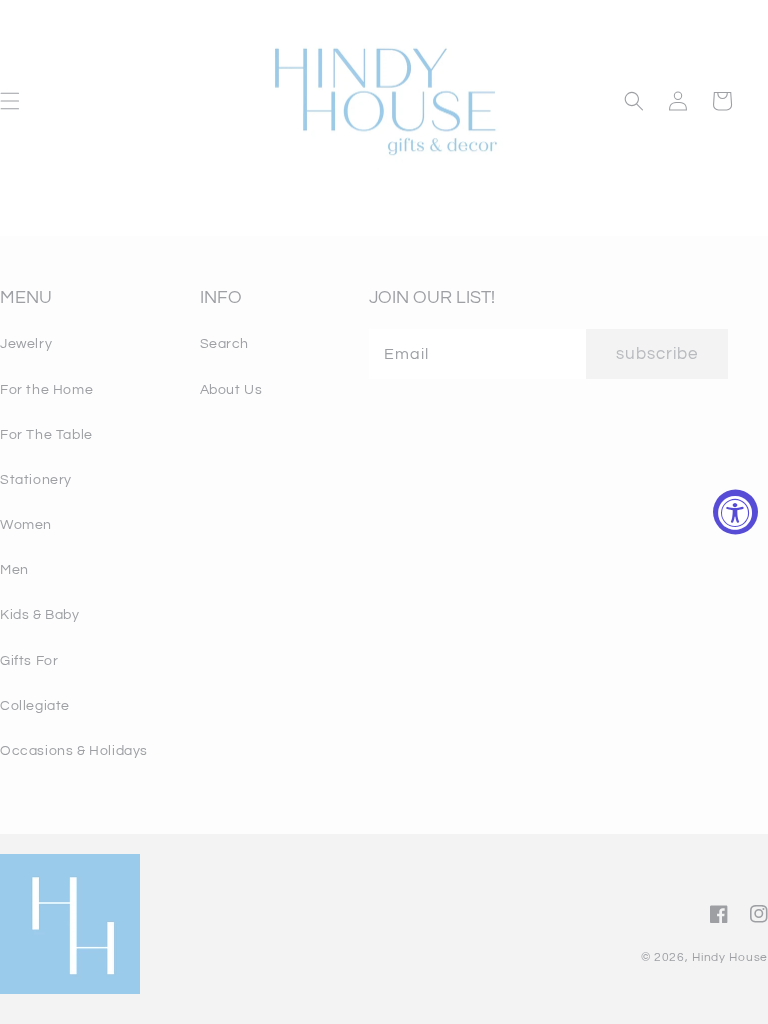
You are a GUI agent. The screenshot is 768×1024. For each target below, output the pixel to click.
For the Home (46, 390)
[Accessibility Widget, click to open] (735, 512)
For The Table (46, 435)
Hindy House (730, 957)
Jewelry (26, 344)
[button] (634, 101)
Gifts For (29, 661)
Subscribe (657, 354)
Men (14, 570)
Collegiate (35, 706)
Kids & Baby (40, 615)
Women (26, 525)
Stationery (36, 480)
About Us (231, 390)
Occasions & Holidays (74, 751)
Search (225, 344)
